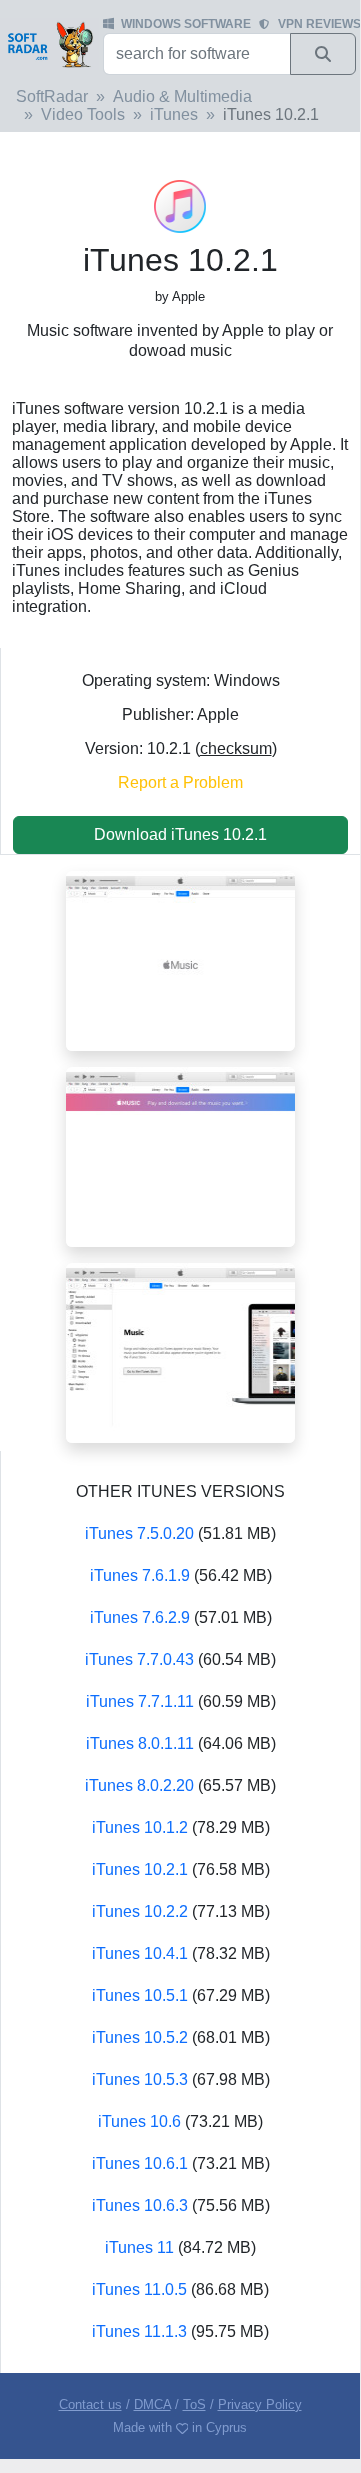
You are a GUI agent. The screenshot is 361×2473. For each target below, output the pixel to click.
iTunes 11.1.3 (139, 2331)
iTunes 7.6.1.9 (140, 1575)
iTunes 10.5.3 (140, 2079)
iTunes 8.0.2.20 (139, 1785)
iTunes (174, 114)
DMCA (152, 2404)
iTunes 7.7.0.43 (139, 1659)
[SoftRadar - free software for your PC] (49, 44)
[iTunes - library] (180, 1351)
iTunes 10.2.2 (140, 1911)
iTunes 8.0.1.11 (140, 1743)
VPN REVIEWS (319, 24)
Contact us (90, 2404)
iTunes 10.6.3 (140, 2205)
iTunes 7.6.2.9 (140, 1617)
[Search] (323, 54)
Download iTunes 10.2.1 (180, 834)
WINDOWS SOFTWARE (186, 24)
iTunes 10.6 (139, 2121)
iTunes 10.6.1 (140, 2163)
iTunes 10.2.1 (140, 1869)
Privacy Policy (260, 2404)
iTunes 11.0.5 (139, 2289)
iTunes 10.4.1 (140, 1953)
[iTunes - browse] (180, 1155)
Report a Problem (180, 782)
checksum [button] (236, 748)
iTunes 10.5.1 (140, 1995)
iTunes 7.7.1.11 (140, 1701)
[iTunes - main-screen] (180, 959)
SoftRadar (52, 96)
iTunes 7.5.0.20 (139, 1533)
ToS (194, 2404)
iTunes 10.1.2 (140, 1827)
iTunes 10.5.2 (140, 2037)
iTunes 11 (139, 2247)
